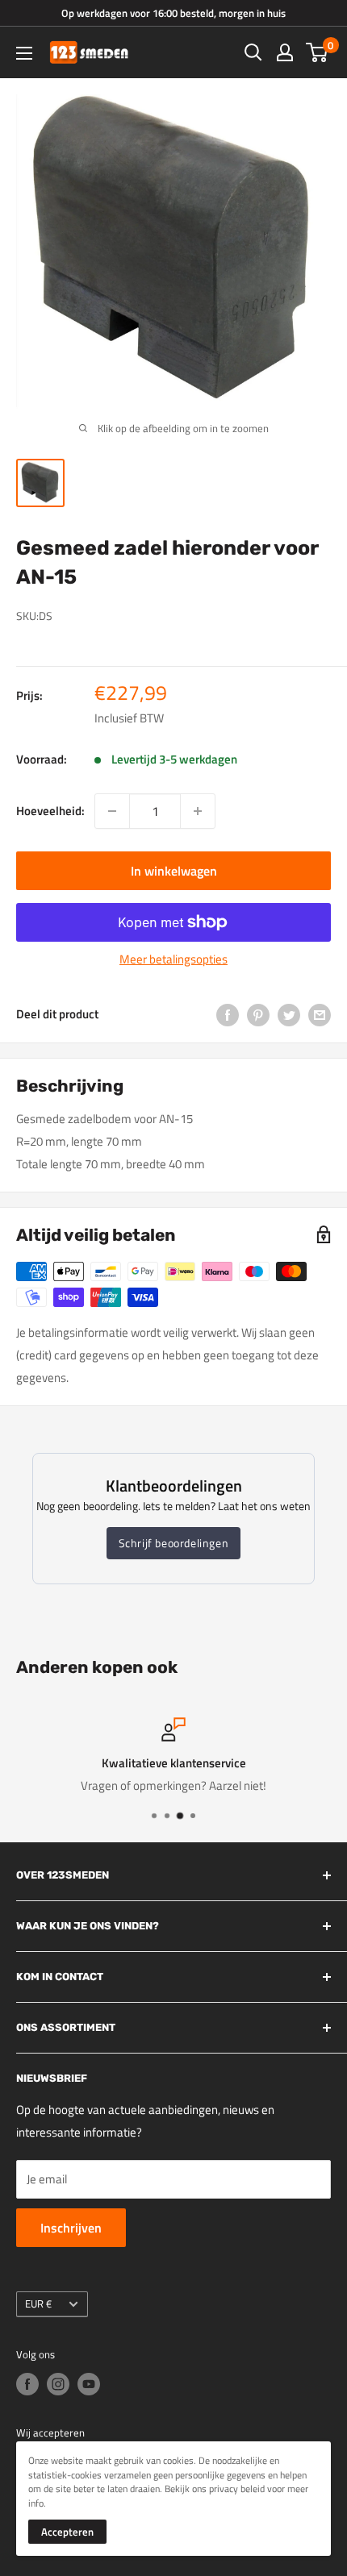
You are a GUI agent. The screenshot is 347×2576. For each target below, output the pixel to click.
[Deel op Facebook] (228, 1015)
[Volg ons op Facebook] (27, 2384)
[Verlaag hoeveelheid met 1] (112, 811)
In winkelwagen (174, 871)
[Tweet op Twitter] (289, 1015)
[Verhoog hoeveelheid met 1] (198, 811)
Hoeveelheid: (50, 811)
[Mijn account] (285, 52)
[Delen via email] (320, 1015)
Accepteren (67, 2532)
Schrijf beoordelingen (174, 1543)
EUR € (38, 2304)
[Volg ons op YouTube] (89, 2384)
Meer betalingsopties (173, 959)
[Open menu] (24, 53)
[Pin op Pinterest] (258, 1015)
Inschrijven (71, 2228)
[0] (318, 52)
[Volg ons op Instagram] (58, 2384)
